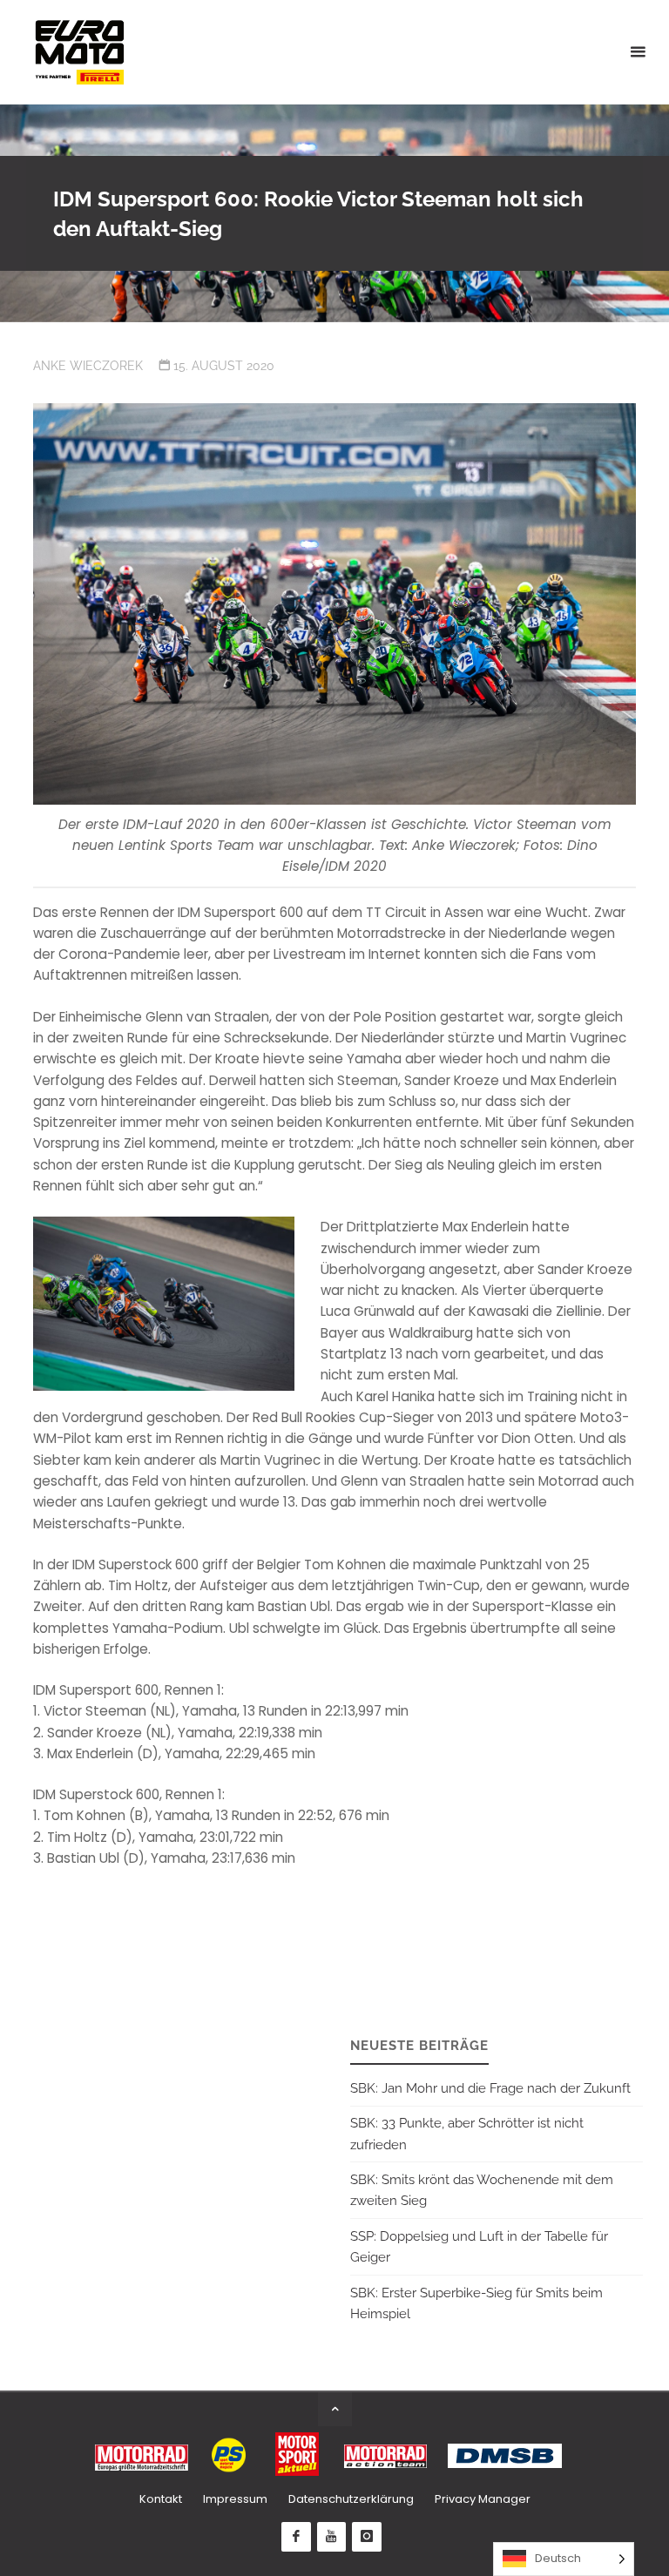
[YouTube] (332, 2537)
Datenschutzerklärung (351, 2499)
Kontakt (161, 2499)
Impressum (235, 2499)
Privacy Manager (483, 2499)
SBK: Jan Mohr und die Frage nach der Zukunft (490, 2088)
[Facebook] (296, 2537)
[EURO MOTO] (79, 52)
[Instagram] (367, 2537)
